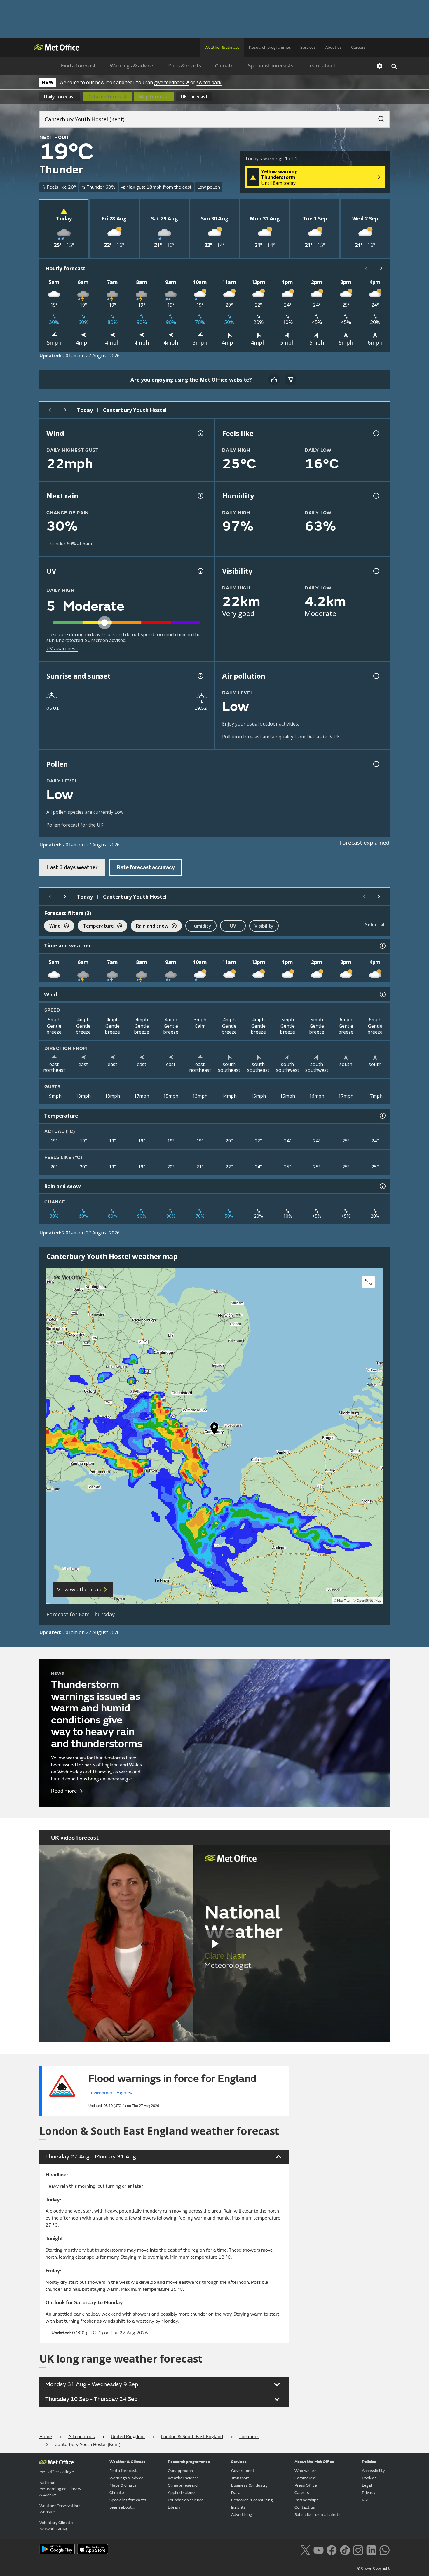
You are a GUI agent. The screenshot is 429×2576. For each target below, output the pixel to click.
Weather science (183, 2478)
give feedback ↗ (172, 82)
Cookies (369, 2478)
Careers (358, 47)
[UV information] (200, 571)
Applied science (182, 2493)
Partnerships (306, 2500)
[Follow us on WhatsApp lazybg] (384, 2549)
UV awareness (62, 648)
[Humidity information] (376, 496)
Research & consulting (252, 2500)
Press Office (306, 2485)
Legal (367, 2485)
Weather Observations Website (60, 2509)
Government (243, 2471)
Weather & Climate (128, 2462)
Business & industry (249, 2485)
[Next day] (65, 410)
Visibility (264, 926)
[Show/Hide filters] (383, 913)
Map (154, 97)
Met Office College (57, 2472)
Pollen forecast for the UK (75, 825)
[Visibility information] (376, 571)
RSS (366, 2500)
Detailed (107, 97)
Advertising (242, 2515)
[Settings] (380, 66)
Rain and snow (150, 927)
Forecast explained (365, 843)
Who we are (306, 2471)
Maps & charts (184, 66)
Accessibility (373, 2471)
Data (236, 2493)
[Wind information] (382, 994)
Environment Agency (110, 2093)
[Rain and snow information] (382, 1186)
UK (194, 97)
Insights (238, 2507)
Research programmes (270, 47)
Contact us (305, 2507)
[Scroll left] (366, 268)
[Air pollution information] (376, 676)
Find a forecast (78, 66)
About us (333, 47)
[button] (214, 1430)
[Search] (378, 117)
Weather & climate (222, 47)
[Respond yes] (274, 380)
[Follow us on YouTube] (319, 2549)
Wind (52, 927)
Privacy (369, 2493)
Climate (224, 66)
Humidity (201, 926)
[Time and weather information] (382, 946)
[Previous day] (50, 410)
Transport (240, 2478)
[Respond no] (290, 380)
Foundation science (186, 2500)
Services (308, 47)
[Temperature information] (382, 1116)
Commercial (306, 2478)
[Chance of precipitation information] (200, 496)
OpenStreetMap (369, 1601)
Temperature (96, 927)
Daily (60, 97)
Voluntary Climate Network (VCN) (56, 2526)
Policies (369, 2462)
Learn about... (323, 66)
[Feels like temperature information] (376, 433)
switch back (209, 82)
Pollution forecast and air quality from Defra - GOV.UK (281, 737)
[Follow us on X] (305, 2549)
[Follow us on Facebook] (332, 2549)
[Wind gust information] (200, 433)
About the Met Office (314, 2462)
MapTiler (344, 1601)
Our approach (180, 2471)
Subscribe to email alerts (318, 2515)
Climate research (184, 2485)
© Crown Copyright (373, 2568)
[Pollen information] (376, 764)
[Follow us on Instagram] (358, 2549)
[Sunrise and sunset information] (200, 676)
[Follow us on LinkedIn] (371, 2549)
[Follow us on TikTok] (345, 2549)
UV (233, 926)
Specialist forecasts (271, 66)
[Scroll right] (381, 268)
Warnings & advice (131, 66)
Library (174, 2507)
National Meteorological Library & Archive (60, 2489)
